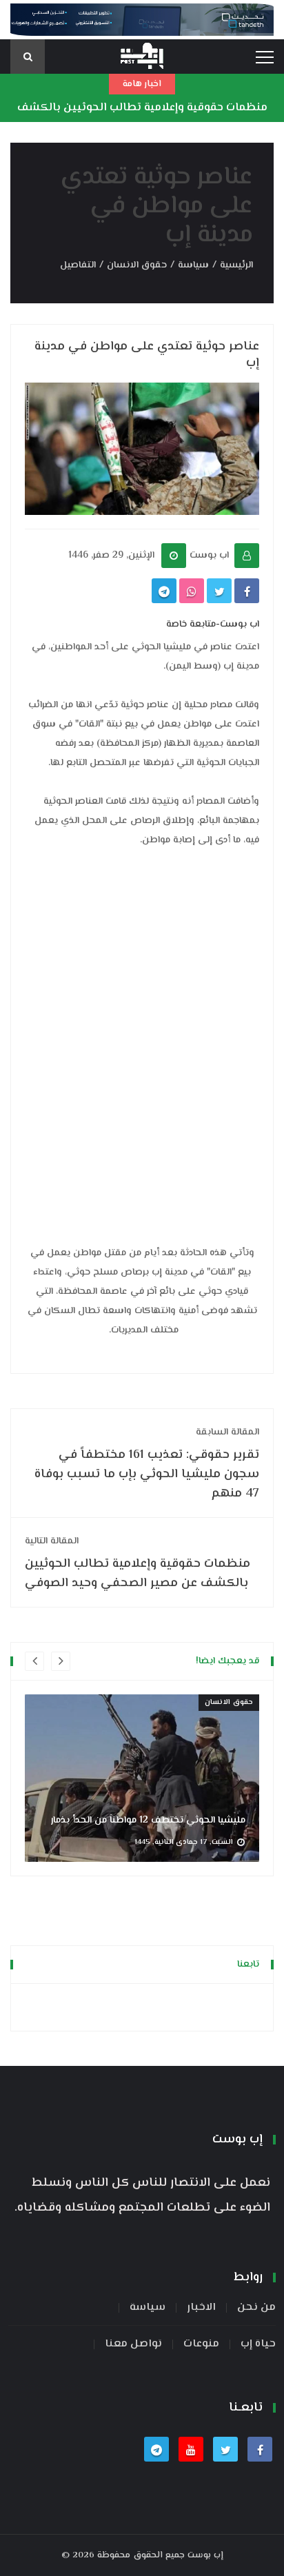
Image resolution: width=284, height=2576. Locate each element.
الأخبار (201, 2308)
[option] (142, 1778)
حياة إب (258, 2344)
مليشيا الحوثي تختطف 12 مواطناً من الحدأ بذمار (148, 1821)
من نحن (256, 2308)
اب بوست (209, 556)
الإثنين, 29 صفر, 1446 (111, 556)
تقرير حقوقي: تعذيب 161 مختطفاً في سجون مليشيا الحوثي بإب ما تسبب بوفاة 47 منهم (147, 1464)
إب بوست (205, 2555)
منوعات (201, 2344)
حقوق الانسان (137, 265)
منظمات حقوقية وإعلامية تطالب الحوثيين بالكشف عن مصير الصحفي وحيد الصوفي (142, 118)
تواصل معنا (133, 2344)
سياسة (193, 265)
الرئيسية (236, 265)
